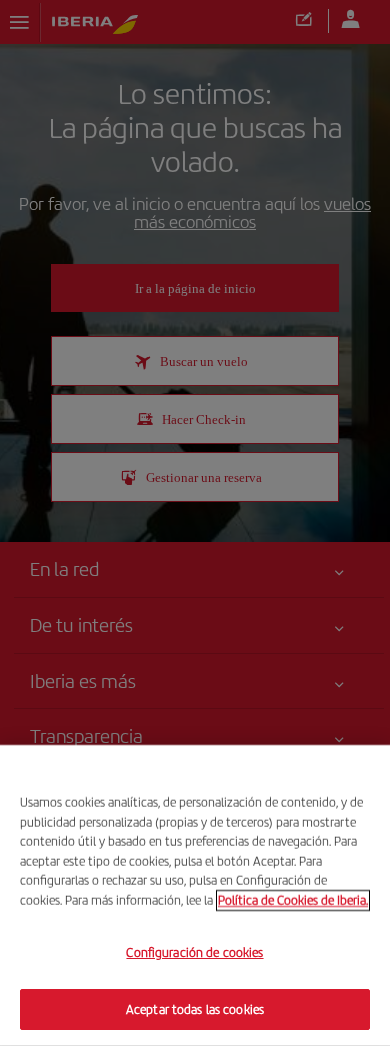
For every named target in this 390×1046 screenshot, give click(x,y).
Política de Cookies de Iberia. (293, 899)
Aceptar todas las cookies (195, 1008)
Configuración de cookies (194, 952)
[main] (195, 895)
